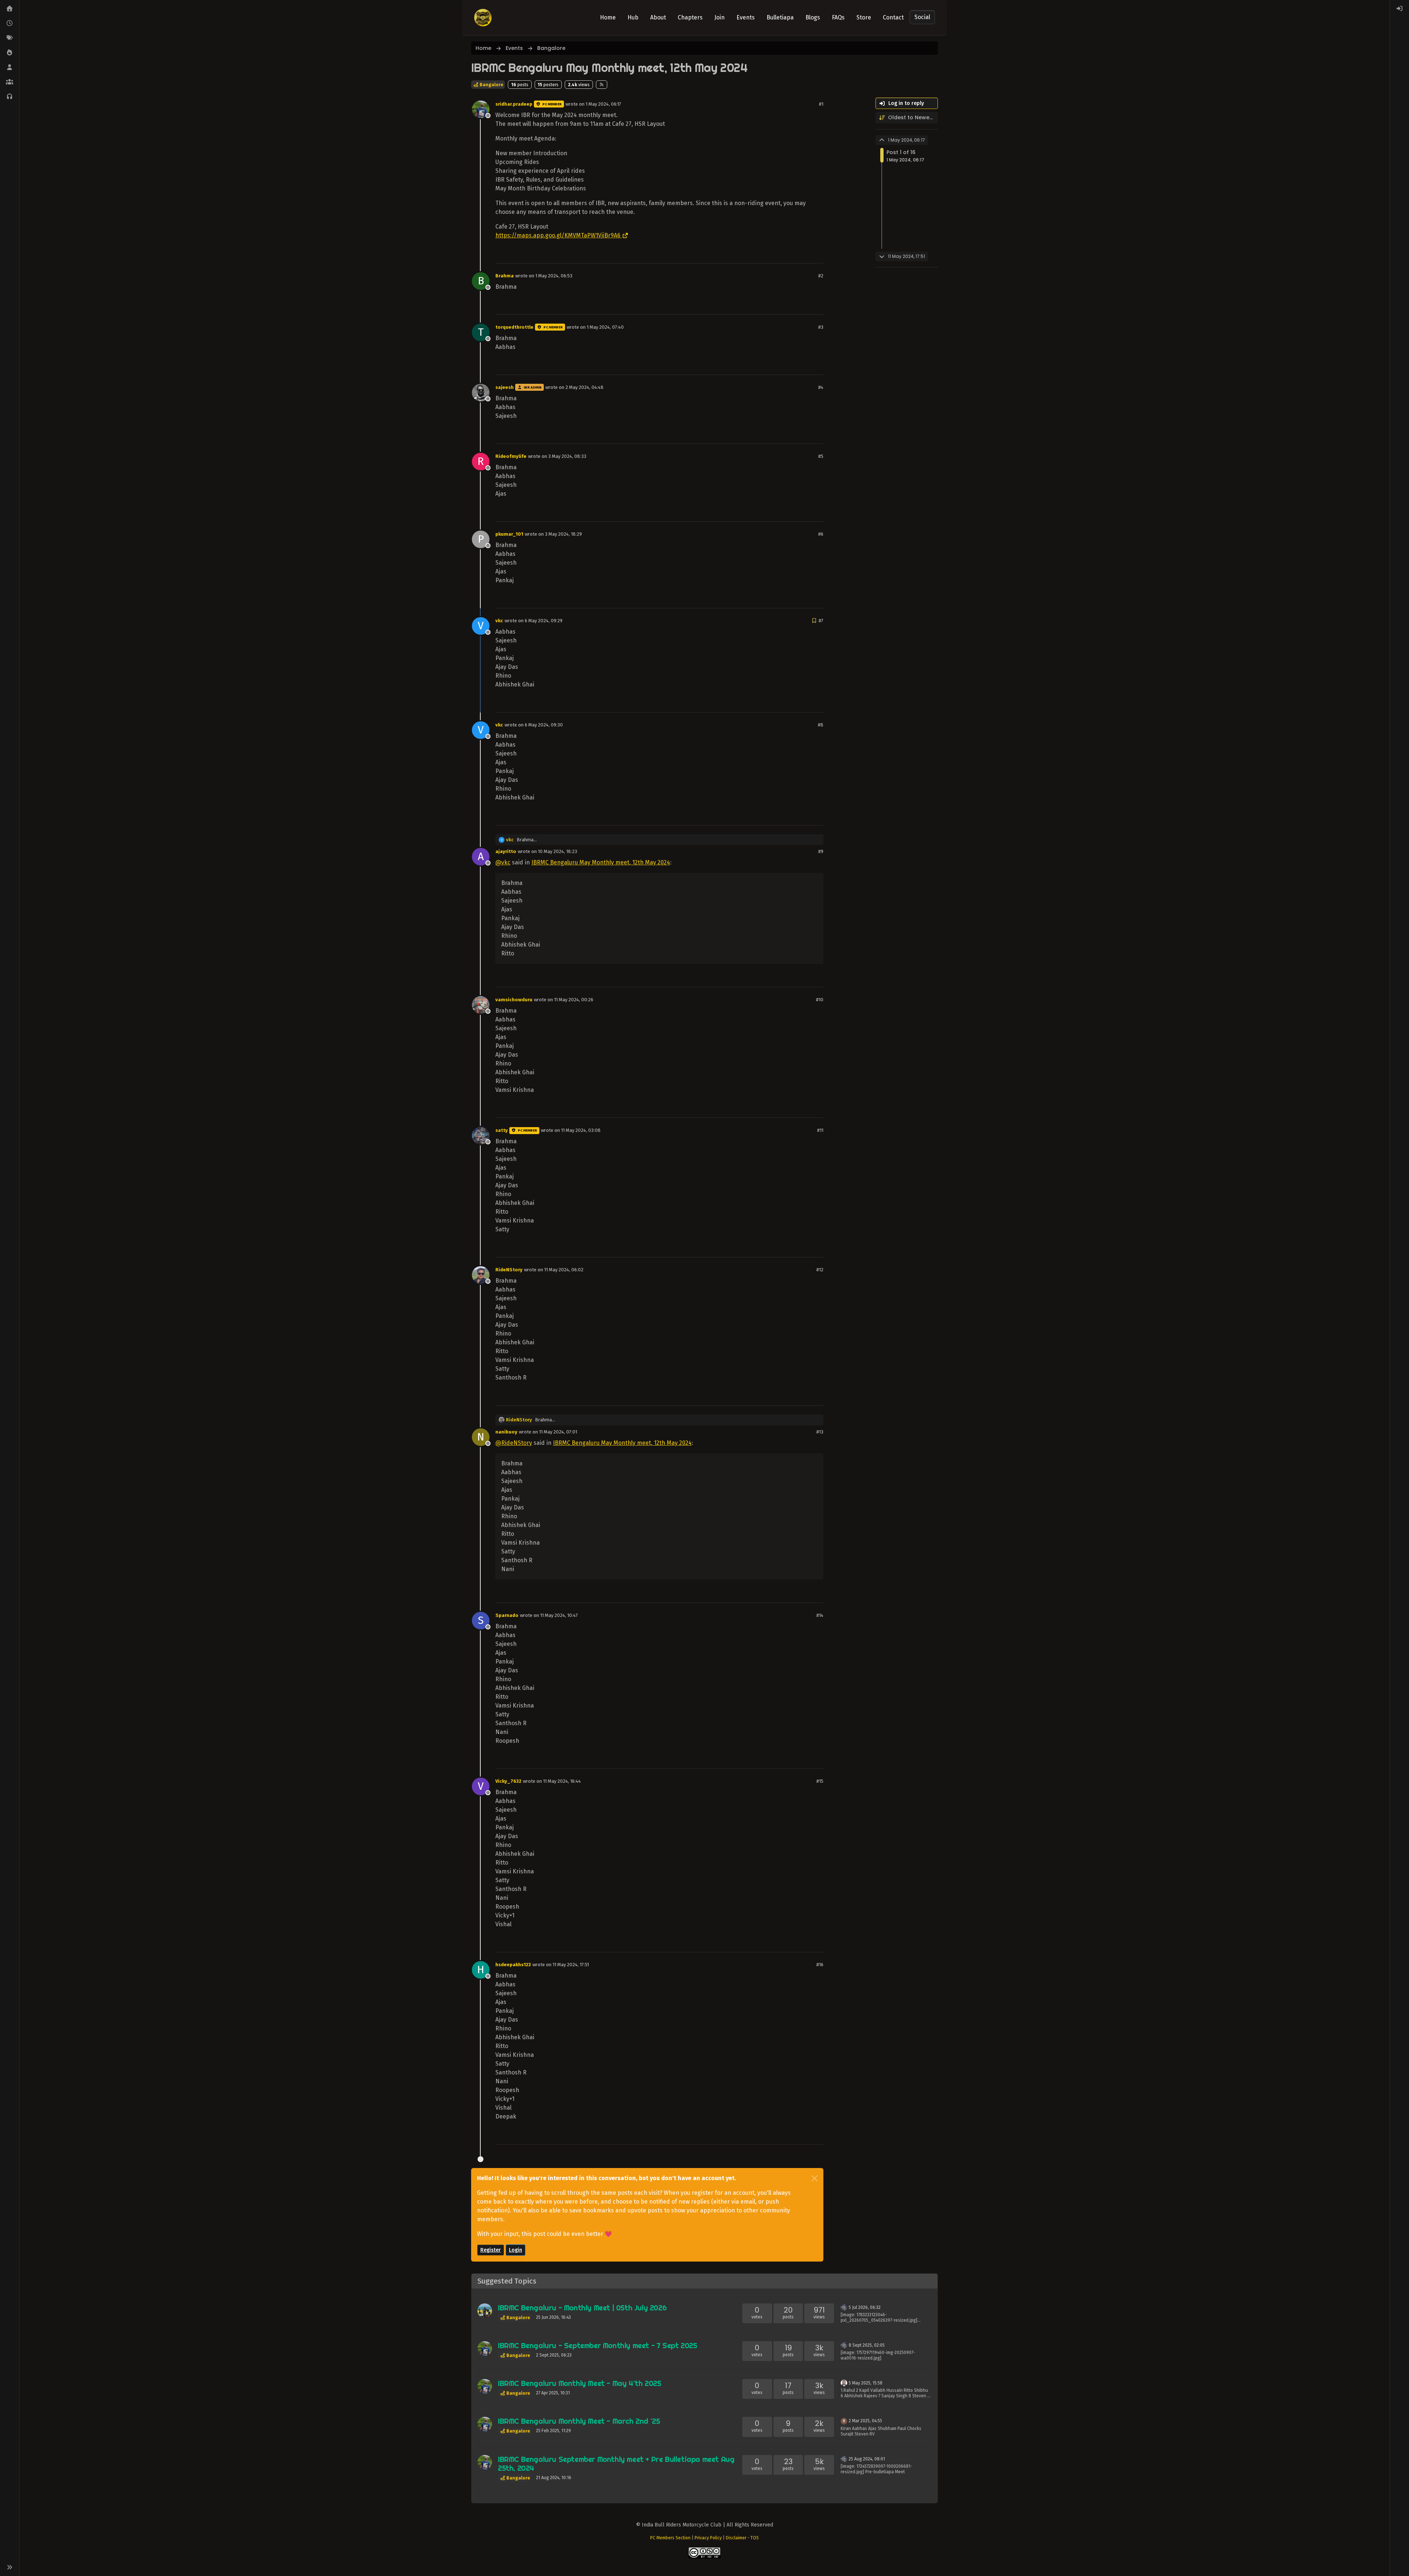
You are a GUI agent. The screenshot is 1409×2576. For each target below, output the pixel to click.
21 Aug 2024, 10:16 (554, 2478)
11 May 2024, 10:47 (559, 1615)
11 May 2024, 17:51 (571, 1965)
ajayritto (506, 851)
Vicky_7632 (508, 1781)
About (658, 17)
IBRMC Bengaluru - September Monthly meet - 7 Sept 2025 (597, 2345)
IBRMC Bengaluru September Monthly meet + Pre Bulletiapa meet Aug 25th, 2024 (616, 2464)
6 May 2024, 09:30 (544, 725)
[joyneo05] (844, 2382)
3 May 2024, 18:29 (563, 534)
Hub (633, 17)
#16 (820, 1965)
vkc (499, 621)
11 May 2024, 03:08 (581, 1130)
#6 (821, 534)
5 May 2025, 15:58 (866, 2383)
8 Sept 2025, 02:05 (867, 2345)
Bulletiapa (780, 17)
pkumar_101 (509, 534)
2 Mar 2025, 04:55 (865, 2421)
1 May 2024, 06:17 (603, 104)
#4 (821, 387)
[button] (10, 2567)
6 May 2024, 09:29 (544, 621)
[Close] (815, 2178)
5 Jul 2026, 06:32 (865, 2307)
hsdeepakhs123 (513, 1965)
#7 (821, 621)
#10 (820, 1000)
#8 (821, 725)
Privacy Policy (708, 2538)
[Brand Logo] (483, 18)
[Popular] (10, 53)
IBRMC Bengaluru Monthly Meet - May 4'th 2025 (579, 2383)
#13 (820, 1432)
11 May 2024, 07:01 (558, 1432)
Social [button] (922, 17)
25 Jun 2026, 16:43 (554, 2317)
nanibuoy (506, 1432)
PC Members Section (670, 2538)
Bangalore (491, 85)
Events (746, 17)
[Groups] (10, 82)
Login (516, 2250)
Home (608, 17)
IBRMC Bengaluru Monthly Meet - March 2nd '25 (579, 2421)
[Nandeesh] (485, 2311)
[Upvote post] (791, 254)
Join (720, 17)
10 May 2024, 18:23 (558, 851)
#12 (820, 1270)
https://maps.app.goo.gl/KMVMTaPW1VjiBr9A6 (558, 235)
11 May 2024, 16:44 (562, 1781)
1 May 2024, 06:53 (554, 276)
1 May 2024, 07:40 (605, 327)
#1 (821, 104)
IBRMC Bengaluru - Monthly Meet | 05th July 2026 (582, 2308)
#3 (821, 327)
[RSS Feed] (602, 84)
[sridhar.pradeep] (485, 2349)
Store (864, 17)
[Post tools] (817, 254)
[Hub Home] (10, 9)
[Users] (10, 68)
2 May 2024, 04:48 (585, 387)
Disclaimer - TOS (742, 2538)
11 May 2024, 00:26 (574, 1000)
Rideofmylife (511, 456)
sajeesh (505, 387)
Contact (893, 17)
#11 (820, 1130)
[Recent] (10, 23)
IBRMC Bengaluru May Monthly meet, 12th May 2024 (601, 862)
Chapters (690, 17)
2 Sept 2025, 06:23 (554, 2355)
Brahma (505, 276)
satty (502, 1130)
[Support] (10, 97)
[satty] (844, 2307)
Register (491, 2250)
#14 (820, 1615)
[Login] (1399, 9)
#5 (821, 456)
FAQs (838, 17)
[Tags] (10, 38)
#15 (820, 1781)
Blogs (813, 17)
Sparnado (507, 1615)
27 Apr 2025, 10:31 (553, 2393)
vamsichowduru (514, 1000)
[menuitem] (1399, 9)
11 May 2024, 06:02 (564, 1270)
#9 (821, 851)
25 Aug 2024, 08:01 (867, 2459)
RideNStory (509, 1270)
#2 (821, 276)
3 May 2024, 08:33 (567, 456)
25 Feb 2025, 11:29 (554, 2431)
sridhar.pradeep (514, 104)
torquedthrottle (514, 327)
